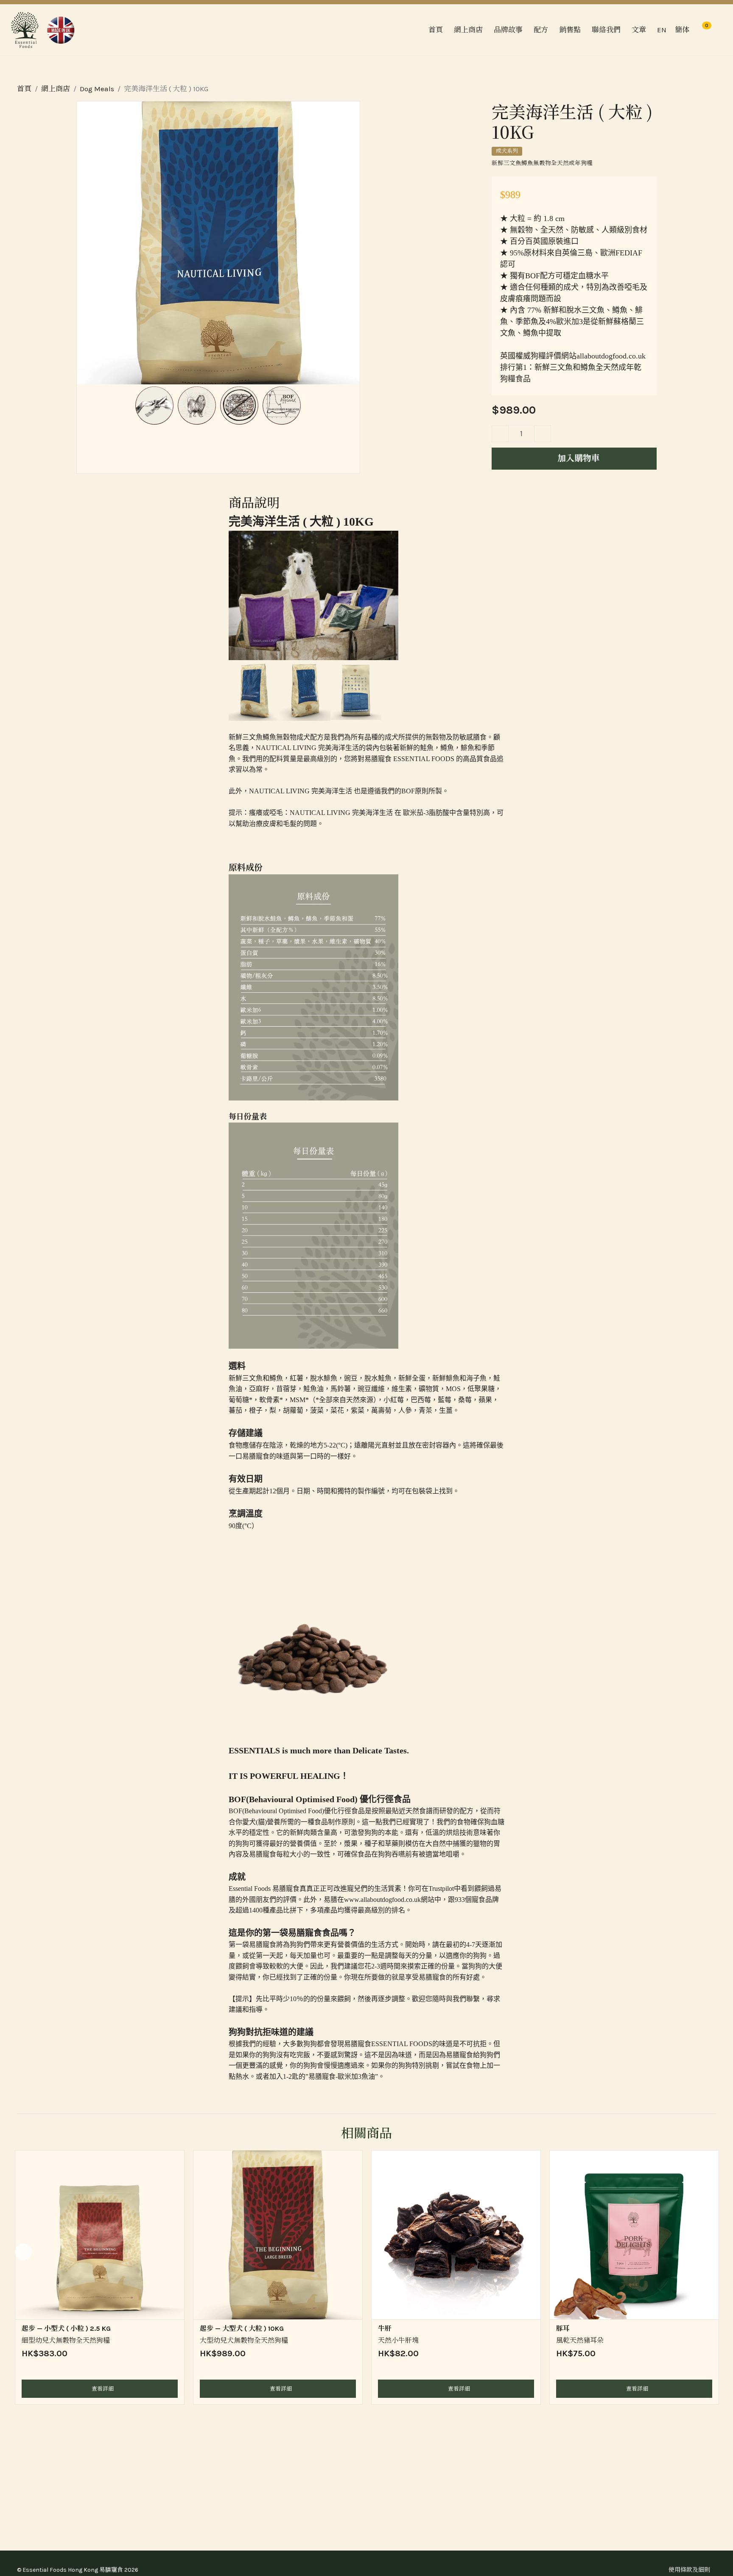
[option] (100, 2277)
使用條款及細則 (689, 2570)
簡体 (682, 30)
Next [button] (710, 2252)
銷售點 (570, 30)
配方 (541, 30)
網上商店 (56, 89)
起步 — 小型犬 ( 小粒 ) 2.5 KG (66, 2328)
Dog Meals (97, 89)
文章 (639, 30)
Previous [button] (23, 2252)
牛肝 (385, 2328)
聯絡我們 (606, 30)
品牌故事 (508, 30)
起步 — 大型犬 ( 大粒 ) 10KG (242, 2328)
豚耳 (563, 2328)
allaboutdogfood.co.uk (611, 356)
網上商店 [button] (468, 30)
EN (662, 30)
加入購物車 (578, 458)
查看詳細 (102, 2389)
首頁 (436, 30)
